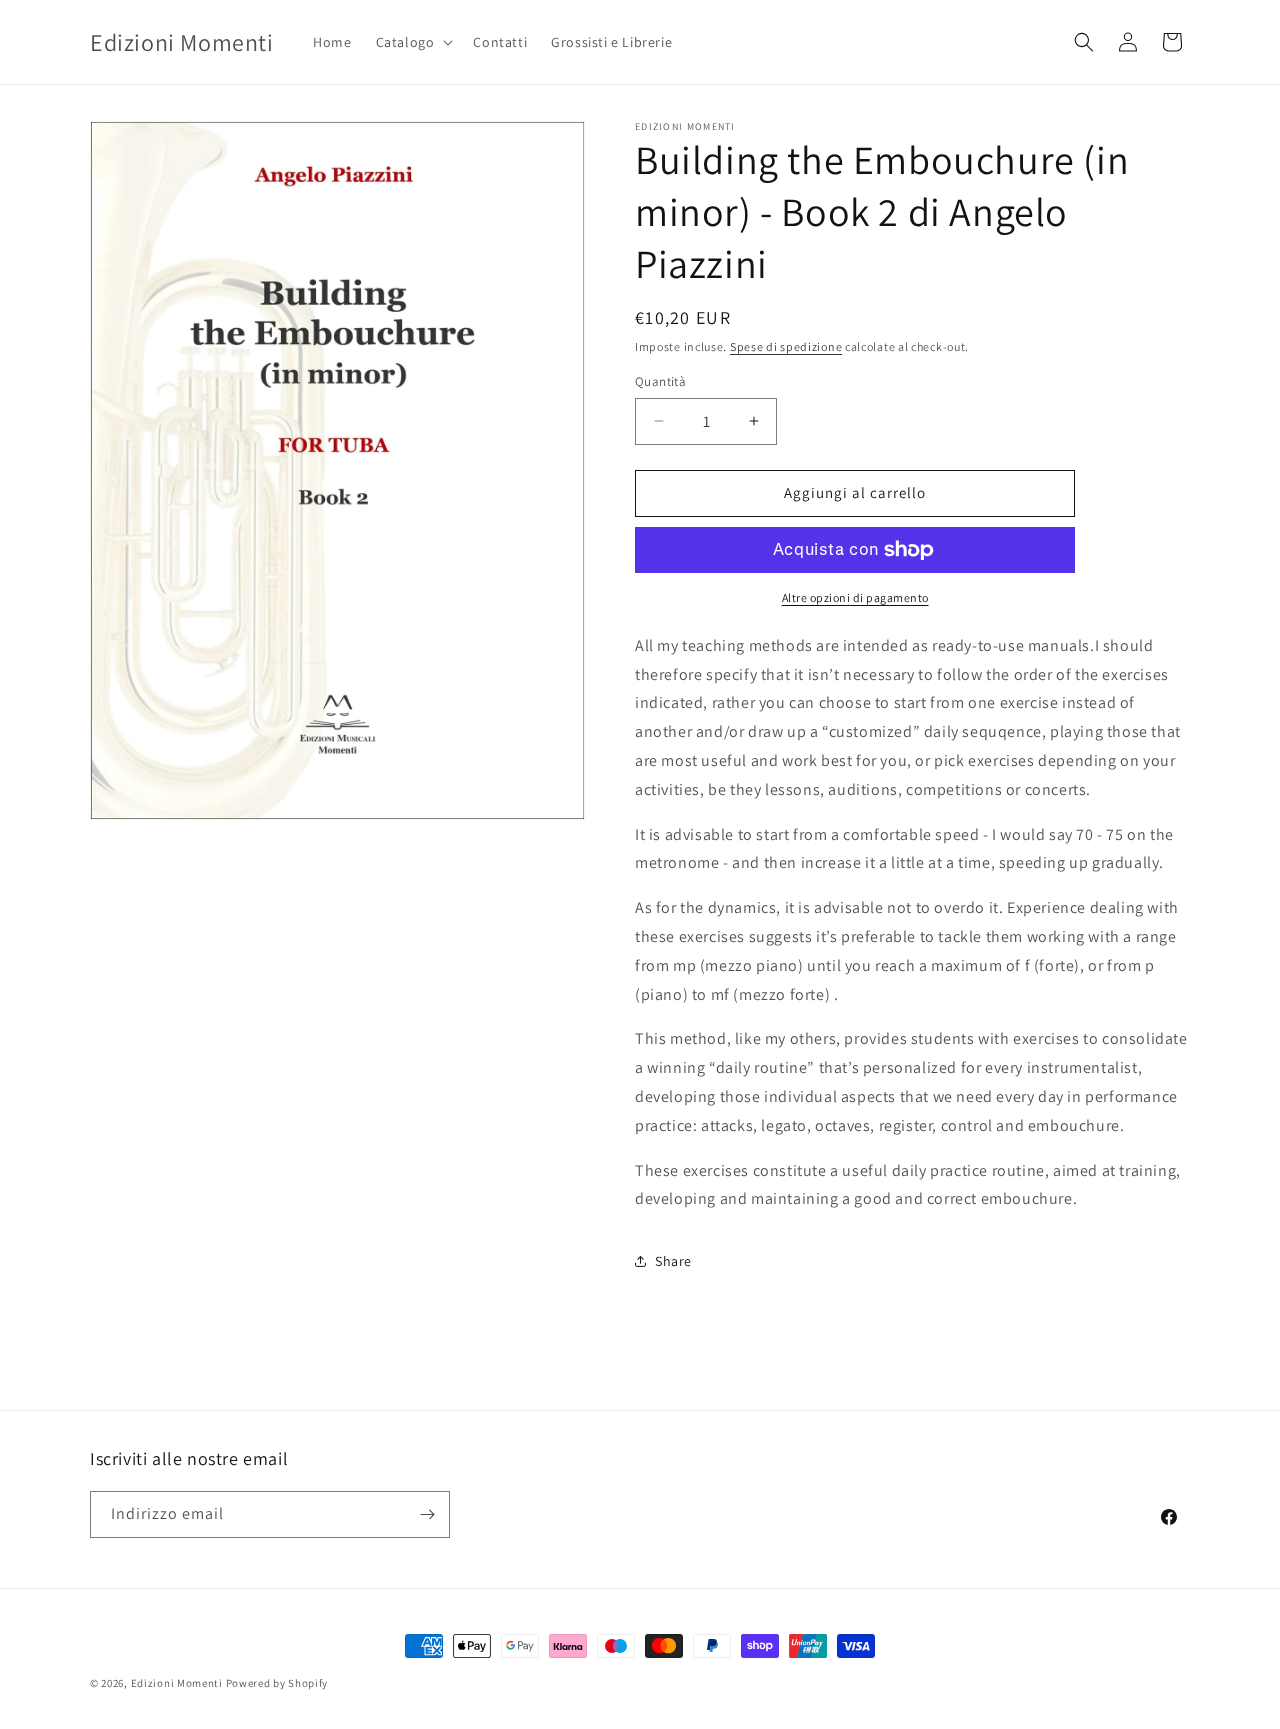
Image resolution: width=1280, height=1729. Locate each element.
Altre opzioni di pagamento (855, 597)
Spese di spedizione (786, 346)
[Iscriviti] (427, 1514)
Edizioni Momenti (177, 1683)
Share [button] (673, 1261)
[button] (413, 42)
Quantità (660, 381)
